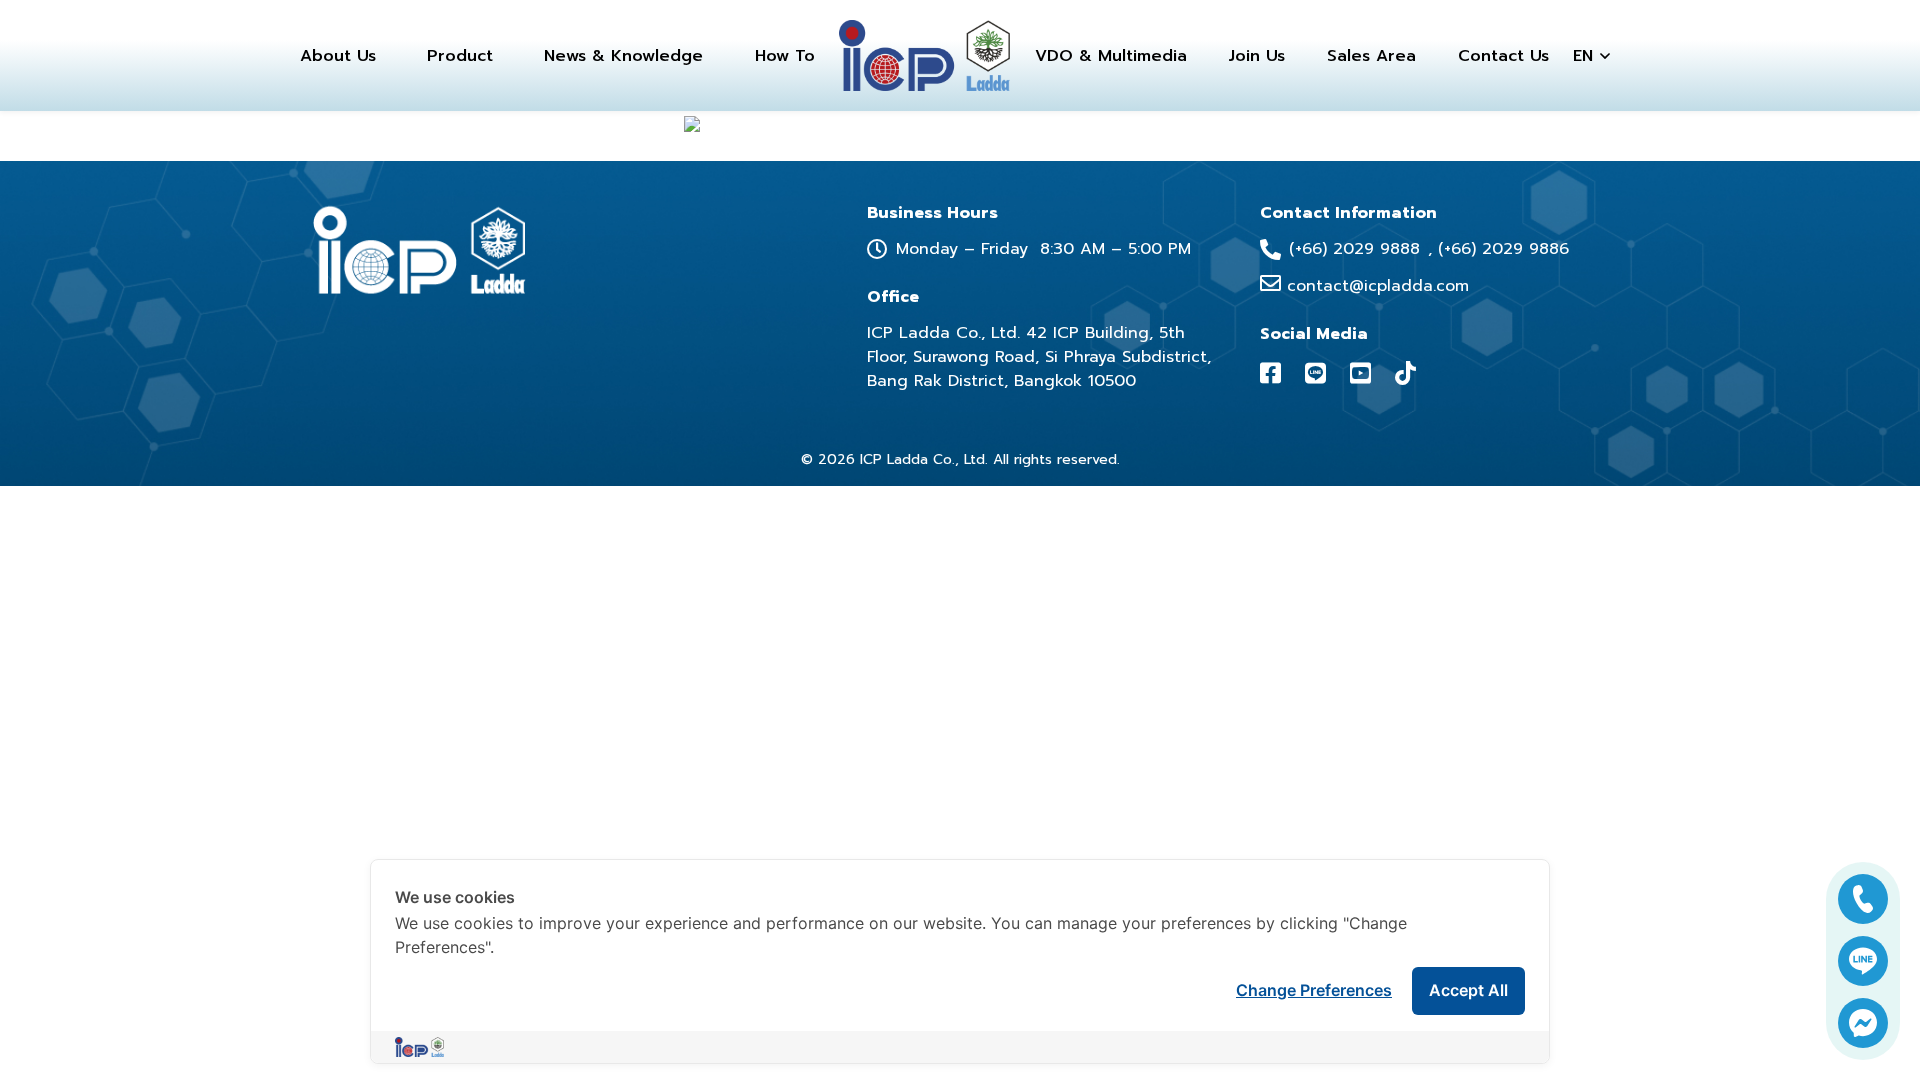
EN (1583, 56)
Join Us (1256, 56)
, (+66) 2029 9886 (1498, 249)
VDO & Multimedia (1111, 56)
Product (460, 56)
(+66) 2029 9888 (1354, 249)
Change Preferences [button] (1314, 990)
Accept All (1468, 990)
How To (785, 56)
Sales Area (1371, 56)
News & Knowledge (623, 56)
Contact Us (1503, 56)
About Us (338, 56)
